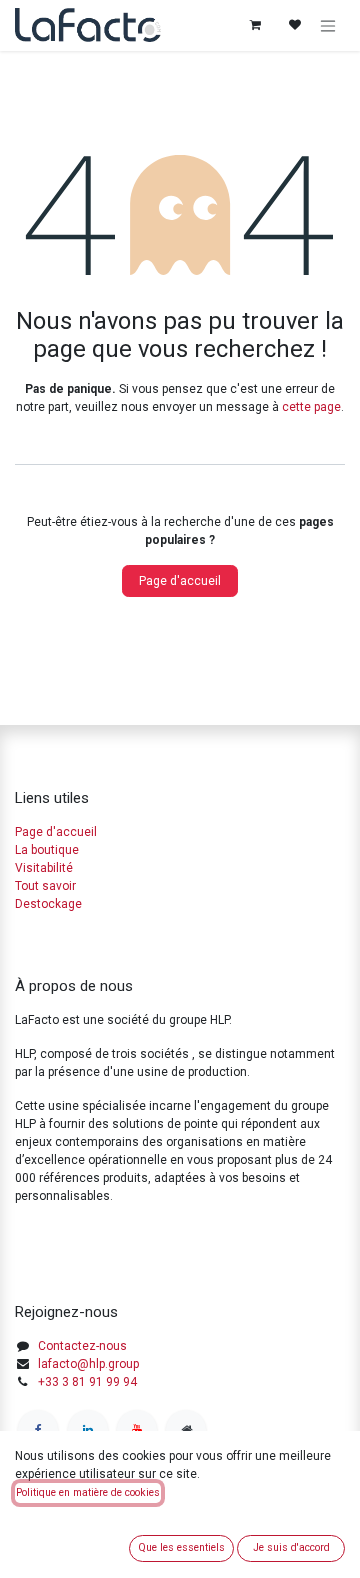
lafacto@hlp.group (88, 1364)
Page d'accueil (180, 581)
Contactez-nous (82, 1346)
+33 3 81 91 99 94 (87, 1382)
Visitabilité (44, 868)
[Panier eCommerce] (255, 25)
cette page (311, 407)
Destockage (48, 904)
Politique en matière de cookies (88, 1492)
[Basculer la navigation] (328, 25)
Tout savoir (45, 886)
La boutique (47, 850)
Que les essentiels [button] (181, 1547)
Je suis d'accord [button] (291, 1547)
